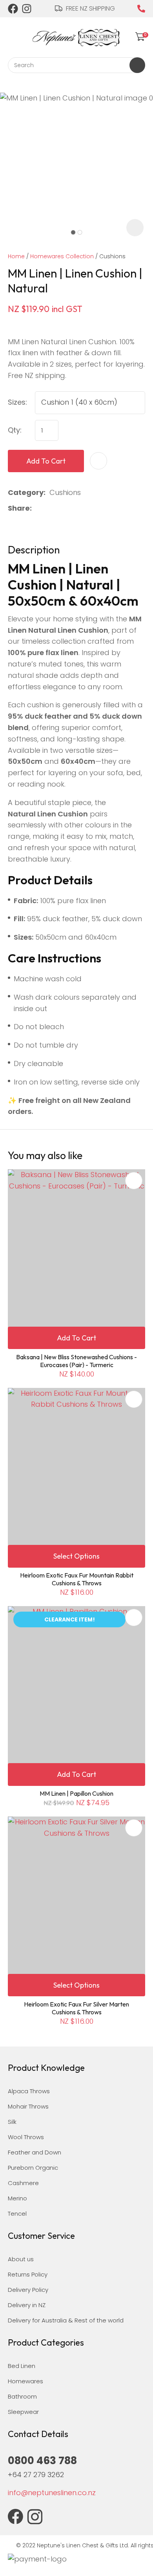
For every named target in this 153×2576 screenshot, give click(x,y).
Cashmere (23, 2183)
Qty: (15, 430)
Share (19, 508)
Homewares (25, 2381)
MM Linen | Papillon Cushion (76, 1793)
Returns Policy (28, 2274)
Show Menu (13, 36)
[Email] (61, 508)
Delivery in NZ (27, 2305)
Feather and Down (35, 2152)
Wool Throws (26, 2137)
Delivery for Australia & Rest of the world (66, 2320)
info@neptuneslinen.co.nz (52, 2493)
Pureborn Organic (33, 2168)
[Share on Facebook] (37, 508)
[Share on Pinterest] (73, 508)
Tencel (17, 2214)
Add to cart (46, 461)
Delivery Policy (28, 2290)
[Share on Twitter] (48, 508)
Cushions (112, 256)
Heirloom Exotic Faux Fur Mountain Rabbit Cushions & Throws (77, 1579)
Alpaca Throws (29, 2091)
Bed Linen (22, 2366)
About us (21, 2259)
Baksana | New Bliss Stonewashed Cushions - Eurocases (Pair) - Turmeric (76, 1361)
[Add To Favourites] (98, 461)
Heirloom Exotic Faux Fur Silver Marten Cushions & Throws (76, 2008)
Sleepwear (23, 2412)
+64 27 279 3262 (36, 2475)
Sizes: (17, 402)
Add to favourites (134, 1181)
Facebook (13, 9)
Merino (17, 2198)
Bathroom (22, 2396)
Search (137, 65)
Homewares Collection (62, 256)
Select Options (76, 1556)
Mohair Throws (28, 2106)
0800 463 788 (141, 9)
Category (26, 492)
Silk (12, 2122)
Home (16, 256)
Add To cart (76, 1338)
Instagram (27, 9)
